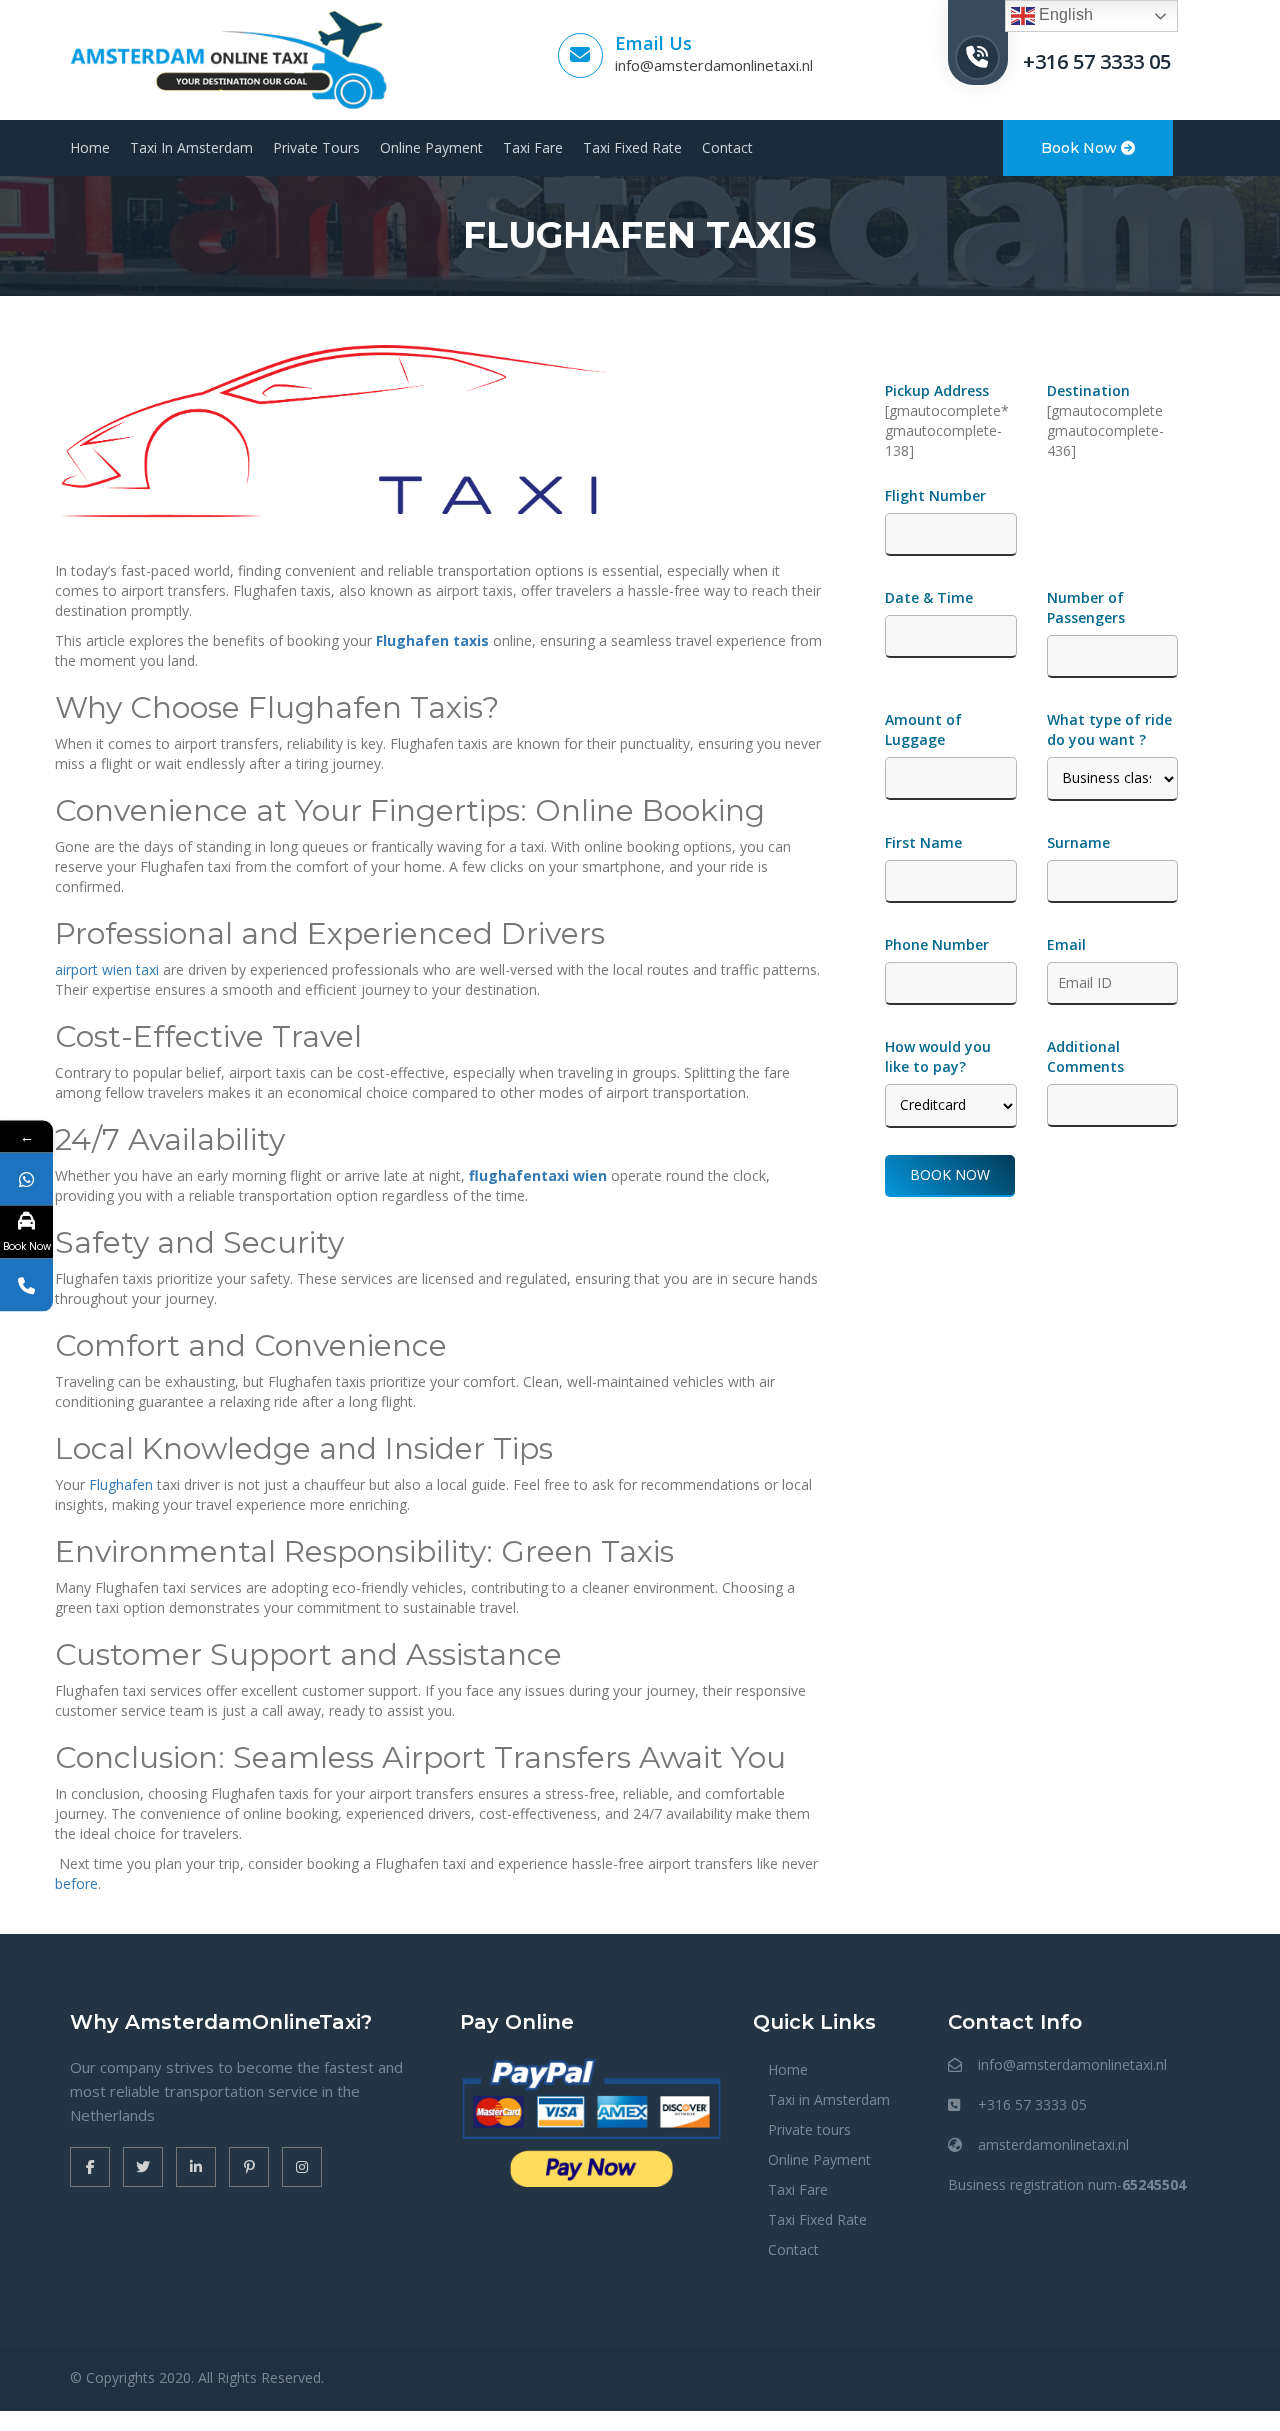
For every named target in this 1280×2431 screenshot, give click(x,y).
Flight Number (937, 495)
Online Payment (431, 147)
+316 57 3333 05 (1097, 61)
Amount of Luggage (923, 729)
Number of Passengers (1086, 607)
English (1064, 14)
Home (90, 147)
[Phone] (26, 1284)
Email (1066, 944)
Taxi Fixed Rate (632, 147)
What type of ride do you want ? (1109, 729)
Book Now (1081, 148)
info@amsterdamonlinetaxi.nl (714, 65)
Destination (1088, 390)
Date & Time (929, 597)
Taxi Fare (533, 147)
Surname (1078, 842)
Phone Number (937, 944)
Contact (727, 147)
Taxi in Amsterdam (191, 147)
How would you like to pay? (938, 1056)
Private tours (316, 147)
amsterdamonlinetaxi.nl (1053, 2144)
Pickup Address (939, 390)
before (76, 1883)
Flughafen (121, 1484)
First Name (923, 842)
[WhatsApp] (26, 1178)
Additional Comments (1085, 1056)
